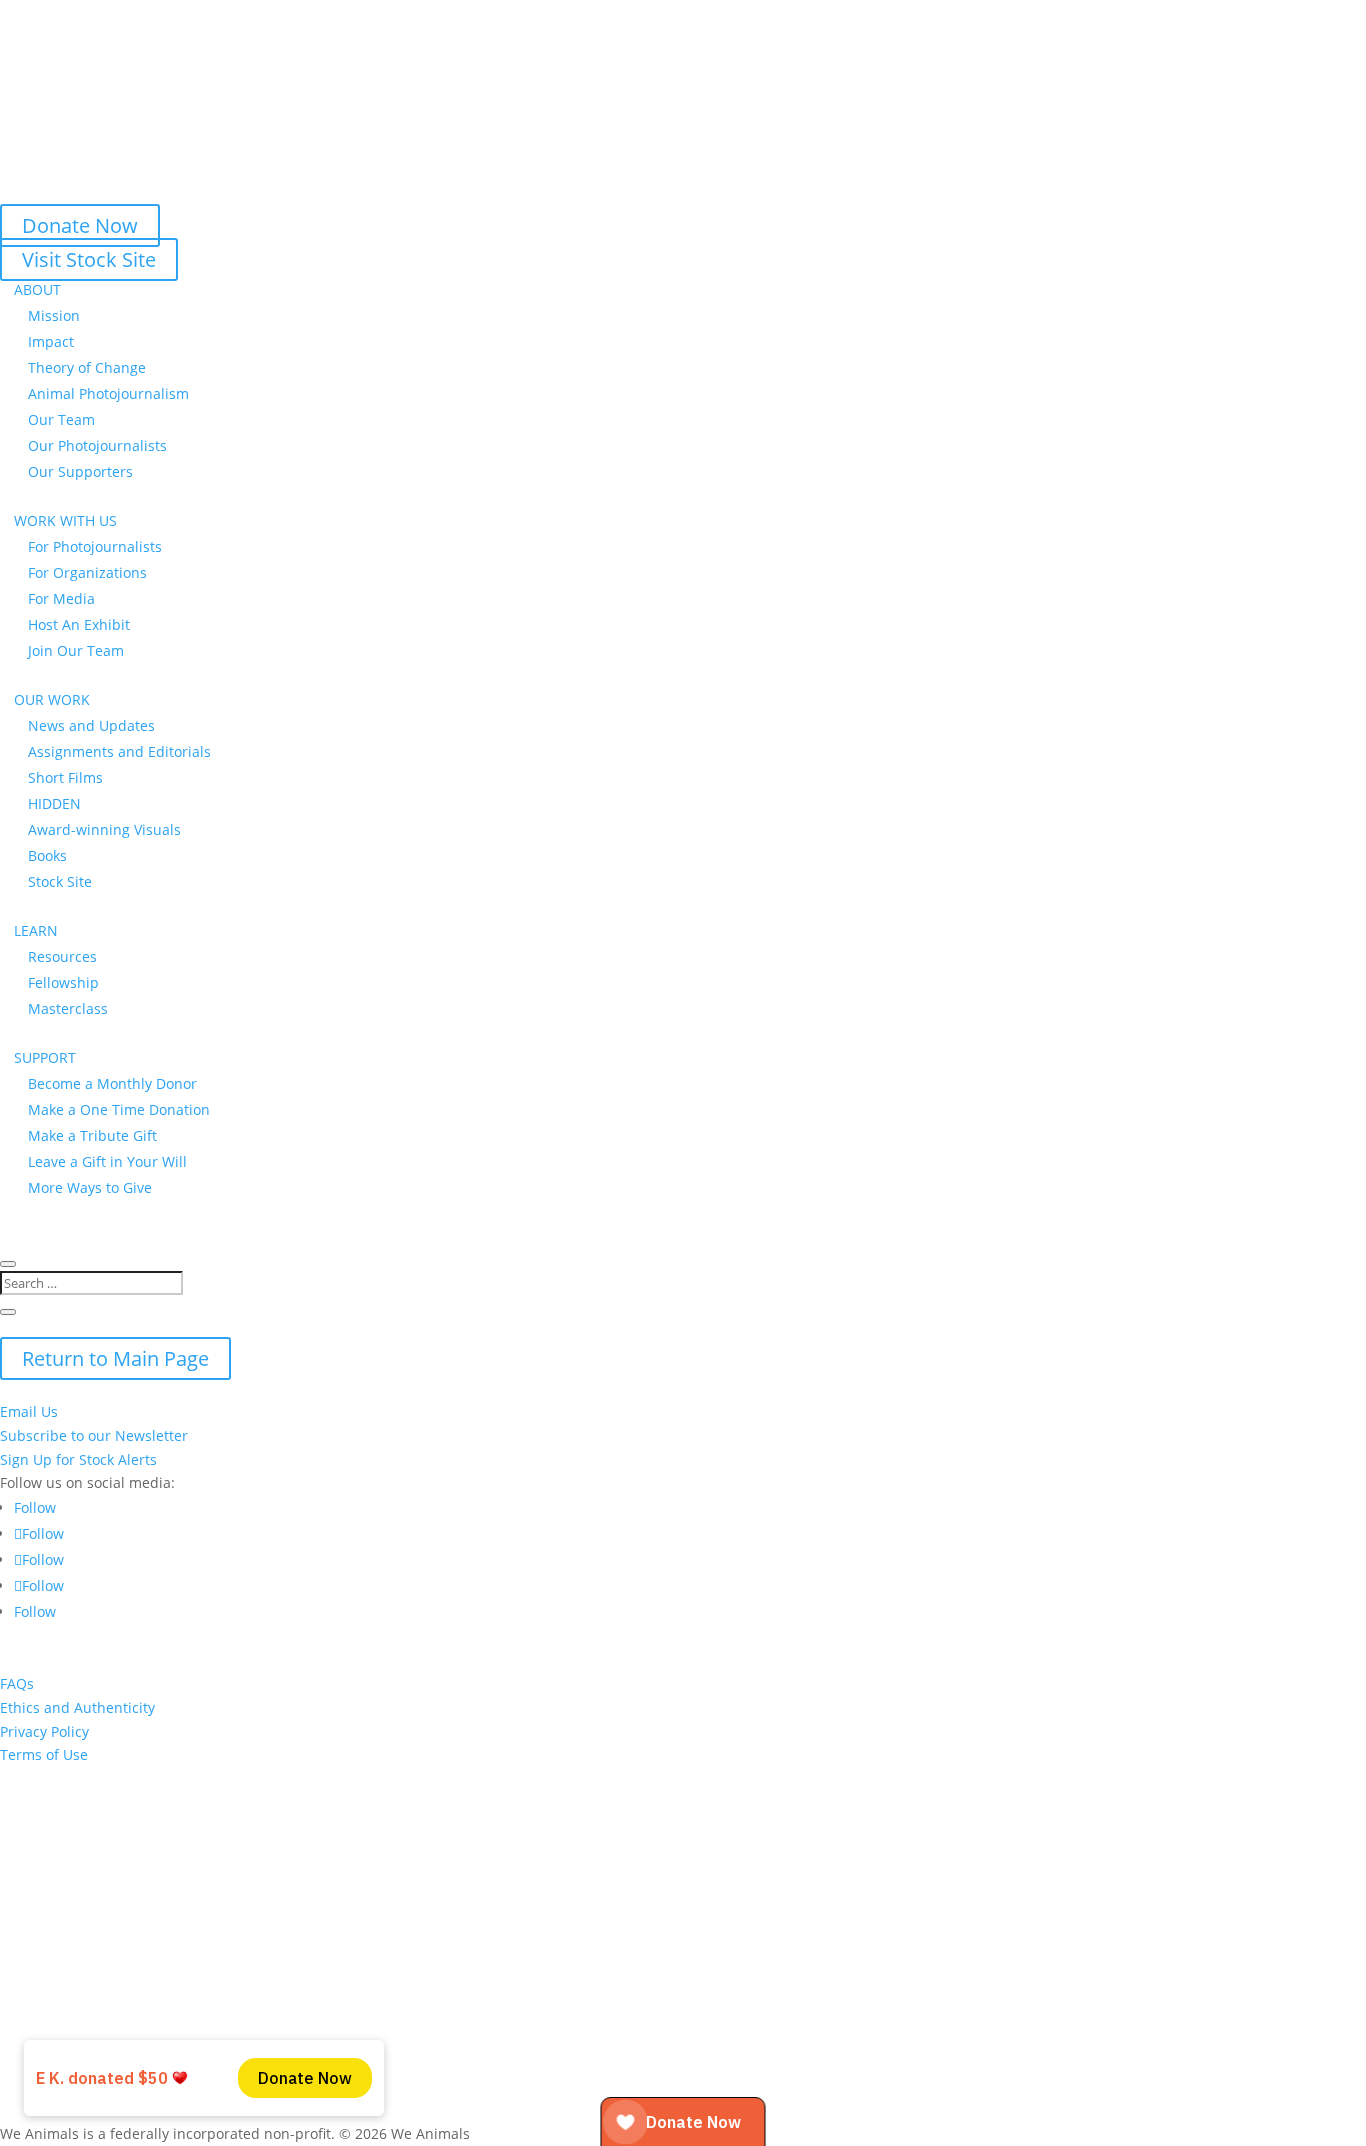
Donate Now (80, 225)
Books (47, 855)
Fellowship (63, 982)
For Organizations (87, 572)
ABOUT (37, 289)
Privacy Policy (44, 1731)
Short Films (65, 777)
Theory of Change (87, 367)
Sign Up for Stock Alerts (78, 1459)
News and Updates (91, 725)
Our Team (61, 419)
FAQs (17, 1683)
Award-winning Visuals (104, 829)
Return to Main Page (115, 1358)
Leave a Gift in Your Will (107, 1161)
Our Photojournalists (97, 445)
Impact (51, 341)
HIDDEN (54, 803)
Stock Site (60, 881)
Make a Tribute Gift (92, 1135)
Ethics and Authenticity (77, 1707)
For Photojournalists (95, 546)
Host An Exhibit (79, 624)
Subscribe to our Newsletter (94, 1435)
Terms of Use (44, 1754)
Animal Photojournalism (108, 393)
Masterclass (68, 1008)
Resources (62, 956)
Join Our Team (76, 650)
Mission (54, 315)
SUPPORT (45, 1057)
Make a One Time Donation (119, 1109)
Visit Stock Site (89, 259)
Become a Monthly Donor (112, 1083)
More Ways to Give (90, 1187)
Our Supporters (80, 471)
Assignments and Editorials (119, 751)
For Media (61, 598)
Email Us (29, 1411)
